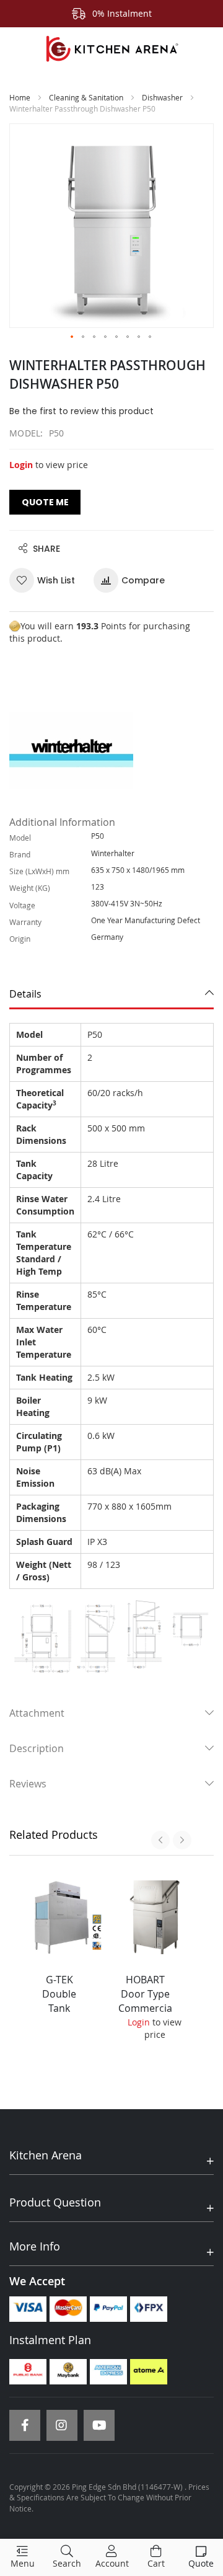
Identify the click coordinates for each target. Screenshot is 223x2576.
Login (21, 465)
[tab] (111, 994)
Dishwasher (162, 97)
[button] (72, 337)
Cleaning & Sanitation (86, 97)
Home (20, 97)
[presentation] (160, 1840)
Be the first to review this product (81, 411)
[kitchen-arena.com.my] (111, 49)
